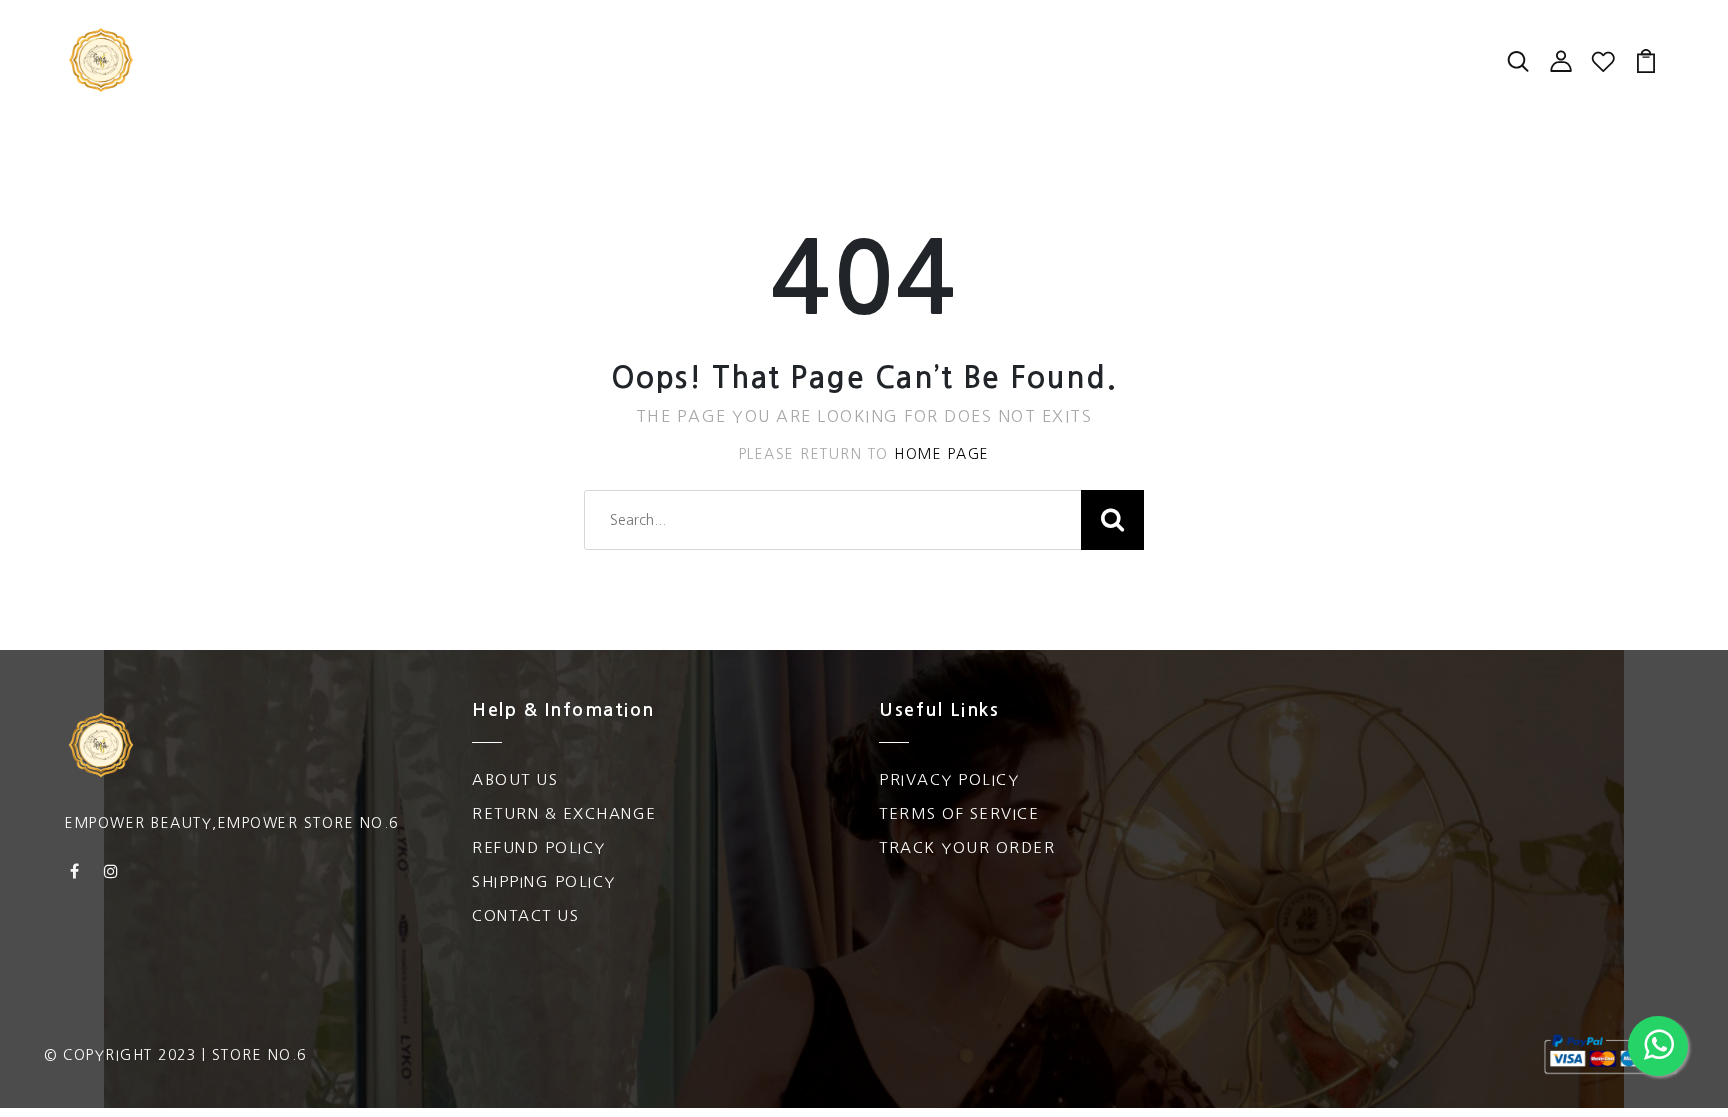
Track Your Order (967, 847)
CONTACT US (525, 915)
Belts (1010, 80)
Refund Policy (539, 847)
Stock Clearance (764, 80)
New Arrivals (304, 40)
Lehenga (1184, 40)
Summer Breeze (918, 40)
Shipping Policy (544, 881)
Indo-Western (591, 80)
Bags (800, 40)
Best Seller (1068, 40)
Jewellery (916, 80)
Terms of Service (959, 813)
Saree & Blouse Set (483, 40)
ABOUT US (515, 779)
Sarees (627, 40)
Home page (942, 454)
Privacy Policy (949, 779)
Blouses (718, 40)
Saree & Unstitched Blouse (371, 80)
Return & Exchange (564, 813)
